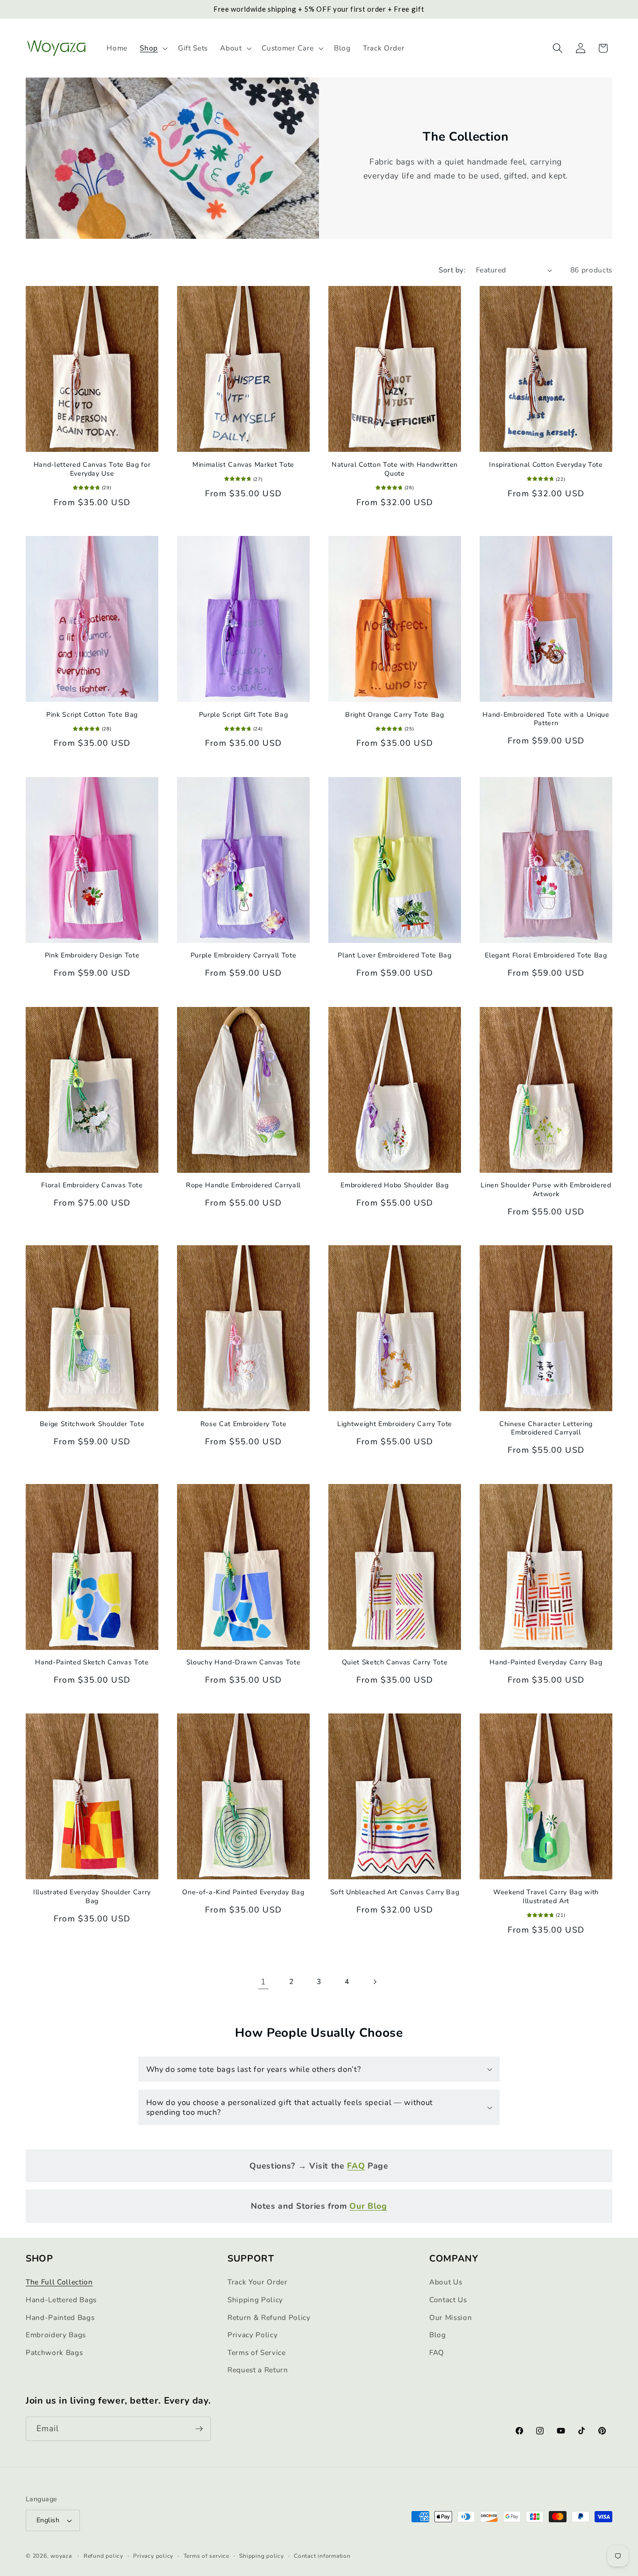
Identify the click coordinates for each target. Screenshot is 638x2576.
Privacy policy (153, 2556)
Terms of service (206, 2556)
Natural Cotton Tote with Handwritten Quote (395, 469)
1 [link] (263, 1982)
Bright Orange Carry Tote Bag (394, 714)
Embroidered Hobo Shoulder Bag (394, 1185)
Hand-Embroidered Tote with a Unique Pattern (546, 719)
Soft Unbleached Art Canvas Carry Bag (395, 1892)
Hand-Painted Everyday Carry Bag (546, 1663)
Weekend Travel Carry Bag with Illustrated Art (546, 1897)
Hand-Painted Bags (60, 2317)
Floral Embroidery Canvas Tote (92, 1185)
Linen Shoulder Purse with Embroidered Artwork (546, 1190)
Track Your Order (258, 2282)
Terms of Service (257, 2352)
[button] (153, 48)
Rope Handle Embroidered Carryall (243, 1185)
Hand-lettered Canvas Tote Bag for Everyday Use (92, 469)
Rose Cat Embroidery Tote (244, 1424)
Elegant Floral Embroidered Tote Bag (546, 956)
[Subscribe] (199, 2429)
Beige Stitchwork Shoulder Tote (92, 1424)
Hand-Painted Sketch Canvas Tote (92, 1663)
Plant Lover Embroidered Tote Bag (394, 956)
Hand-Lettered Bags (61, 2300)
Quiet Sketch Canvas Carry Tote (395, 1663)
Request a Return (258, 2370)
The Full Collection (59, 2282)
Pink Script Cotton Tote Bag (92, 714)
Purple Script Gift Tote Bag (244, 714)
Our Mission (450, 2317)
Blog (438, 2335)
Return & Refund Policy (269, 2317)
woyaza (61, 2556)
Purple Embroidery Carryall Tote (243, 956)
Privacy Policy (252, 2335)
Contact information (322, 2556)
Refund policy (103, 2556)
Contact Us (448, 2300)
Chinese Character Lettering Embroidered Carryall (546, 1429)
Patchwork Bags (54, 2352)
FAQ (437, 2352)
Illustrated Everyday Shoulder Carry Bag (92, 1897)
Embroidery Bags (56, 2335)
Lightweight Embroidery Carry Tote (395, 1424)
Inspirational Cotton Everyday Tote (546, 465)
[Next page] (375, 1982)
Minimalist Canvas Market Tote (243, 465)
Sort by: (452, 270)
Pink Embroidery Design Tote (92, 956)
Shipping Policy (255, 2300)
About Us (446, 2282)
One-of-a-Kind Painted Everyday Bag (243, 1892)
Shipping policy (262, 2556)
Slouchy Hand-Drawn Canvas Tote (244, 1663)
